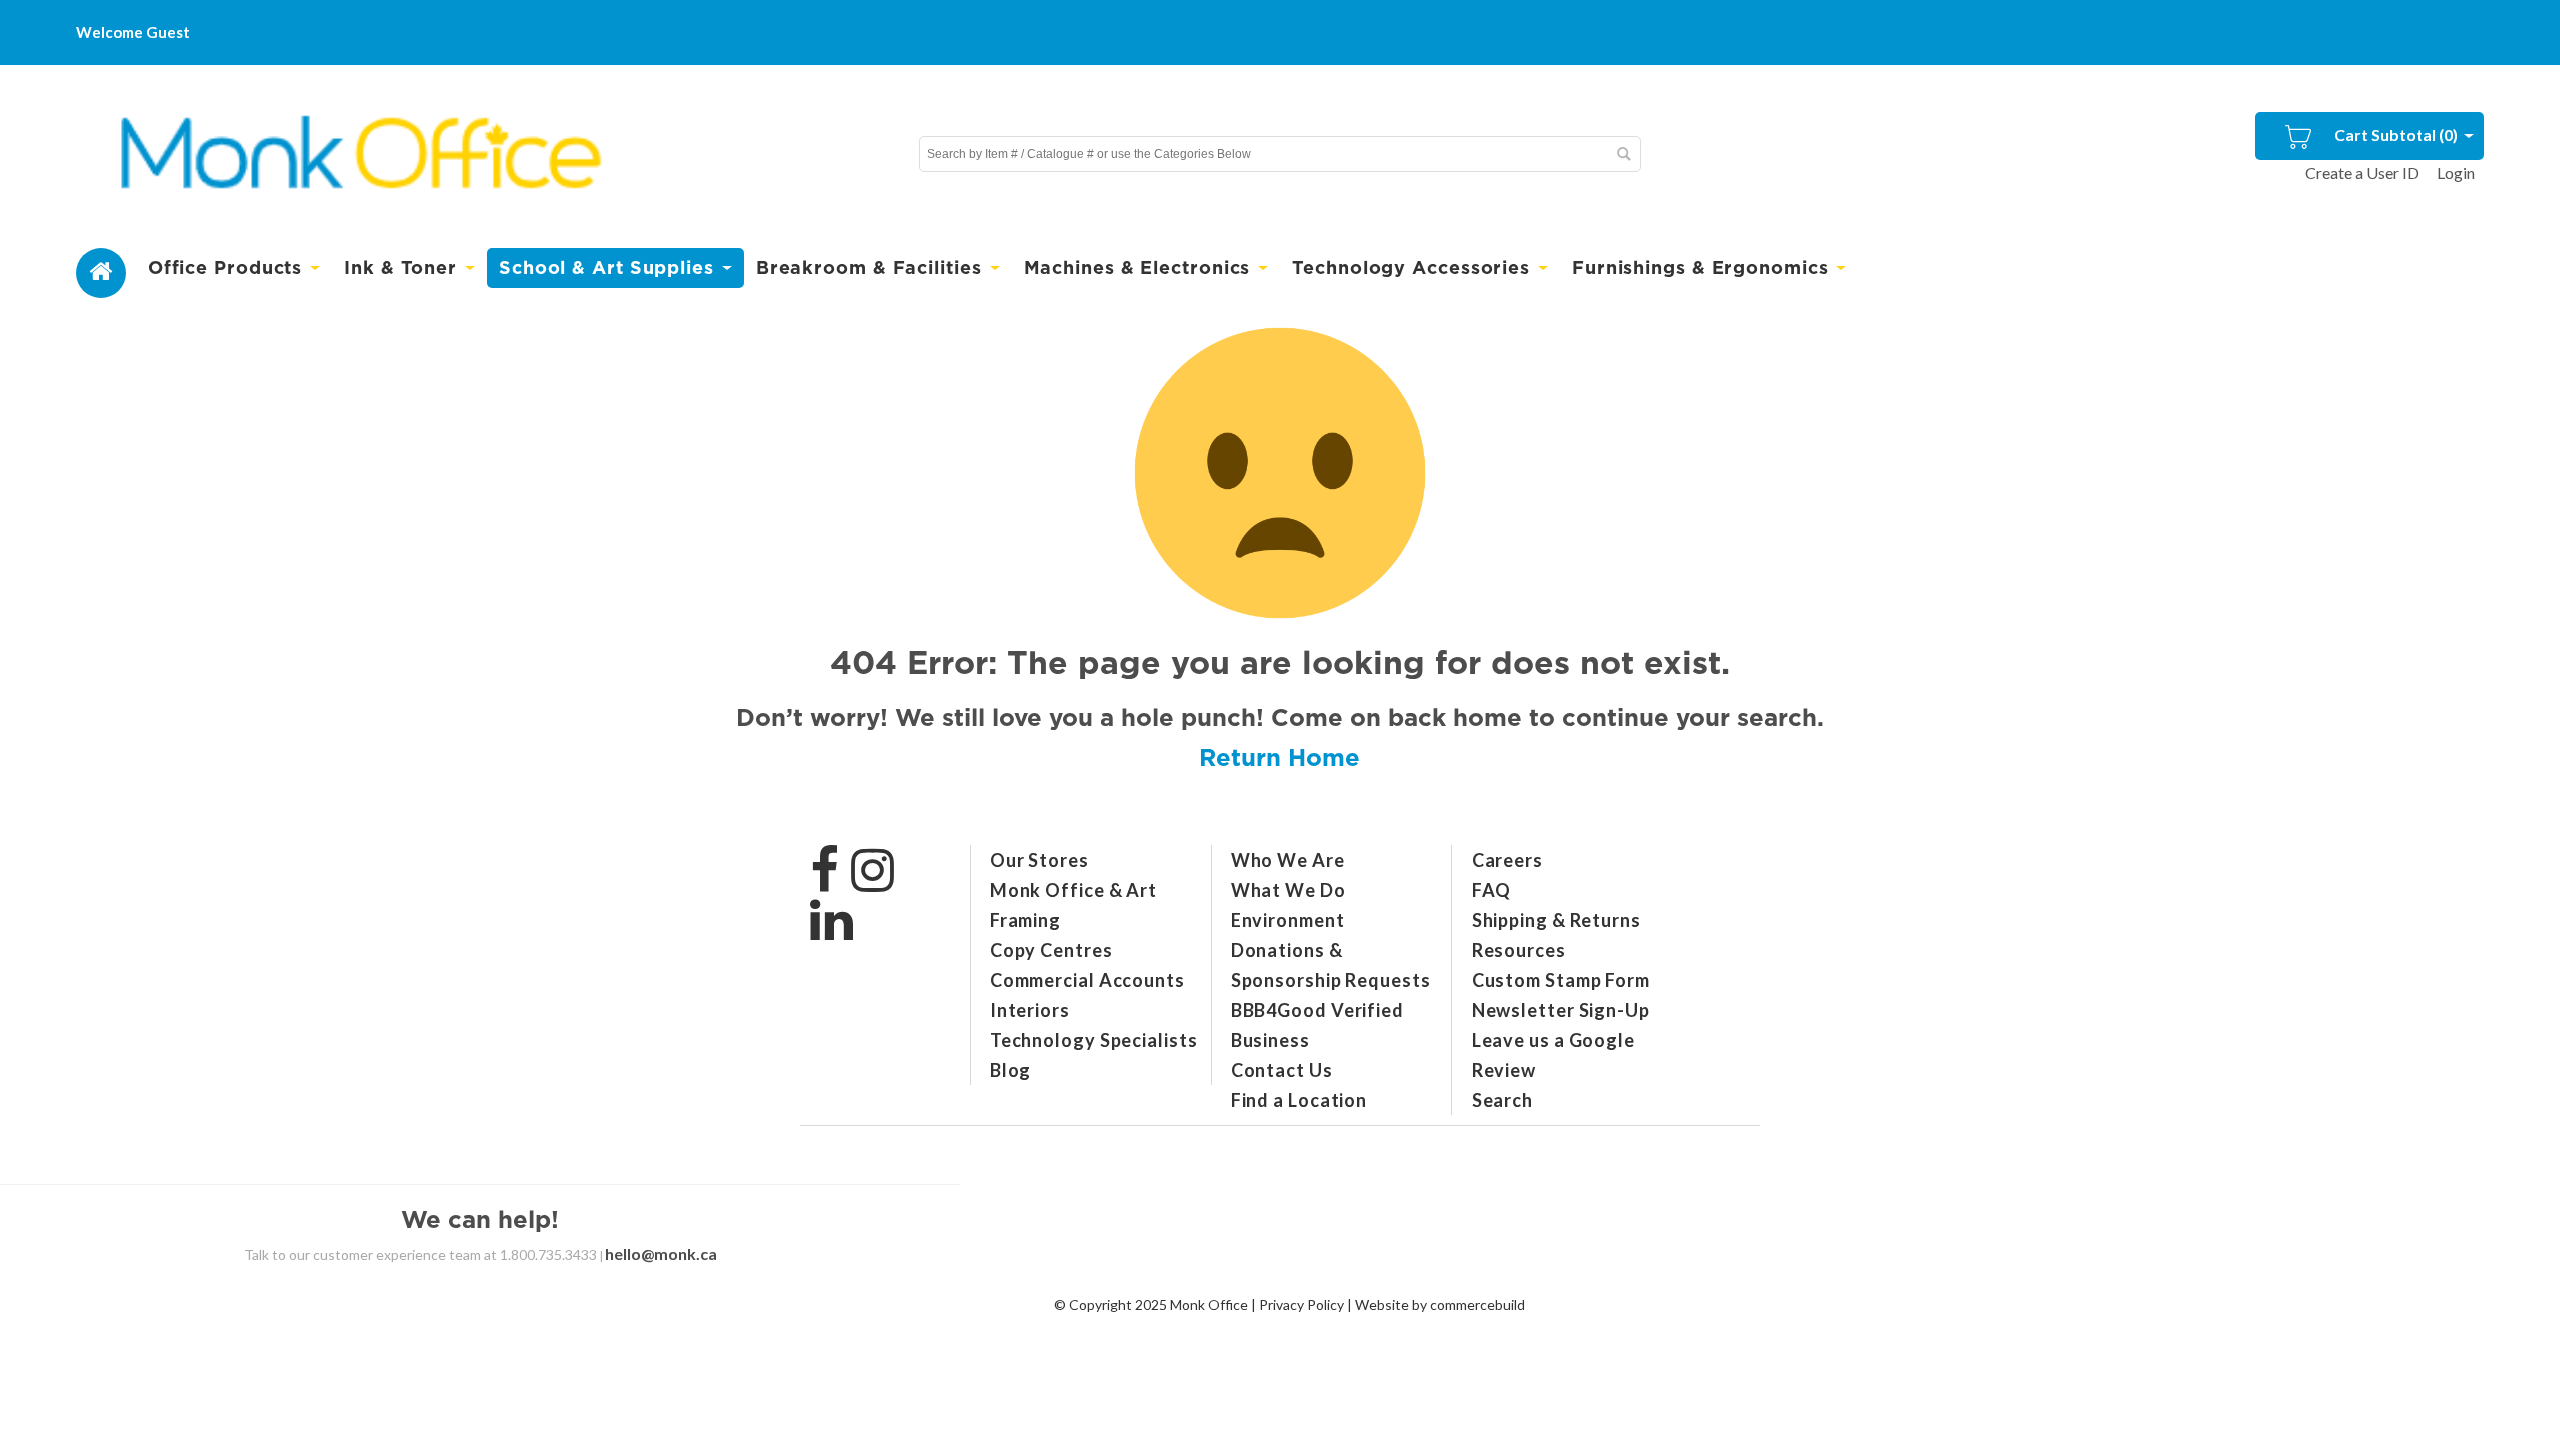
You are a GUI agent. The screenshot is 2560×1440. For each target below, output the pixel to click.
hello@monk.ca (661, 1253)
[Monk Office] (357, 154)
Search (1502, 1100)
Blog (1011, 1070)
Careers (1507, 860)
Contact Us (1282, 1070)
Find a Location (1299, 1100)
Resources (1519, 950)
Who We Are (1288, 860)
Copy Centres (1051, 950)
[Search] (1623, 154)
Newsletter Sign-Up (1561, 1010)
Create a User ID (2362, 172)
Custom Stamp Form (1561, 980)
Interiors (1030, 1010)
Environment (1288, 920)
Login (2456, 172)
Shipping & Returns (1556, 920)
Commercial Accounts (1087, 980)
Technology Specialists (1094, 1040)
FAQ (1492, 890)
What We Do (1288, 890)
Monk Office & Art (1073, 890)
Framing (1025, 920)
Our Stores (1039, 860)
